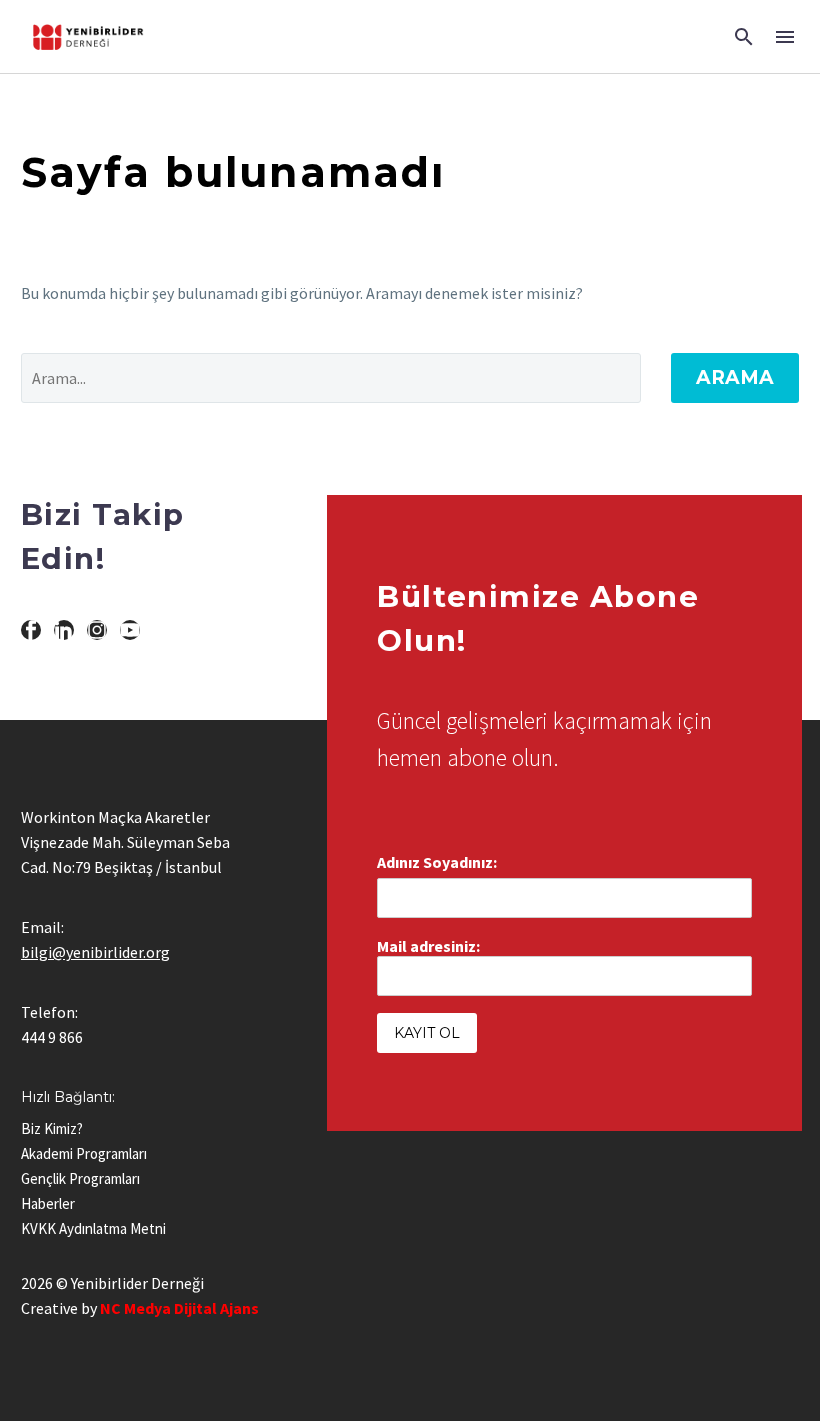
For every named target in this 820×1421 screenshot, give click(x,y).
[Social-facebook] (31, 630)
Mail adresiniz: (428, 946)
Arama (735, 377)
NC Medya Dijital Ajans (179, 1308)
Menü (785, 37)
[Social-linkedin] (64, 630)
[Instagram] (97, 630)
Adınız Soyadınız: (437, 862)
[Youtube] (130, 630)
